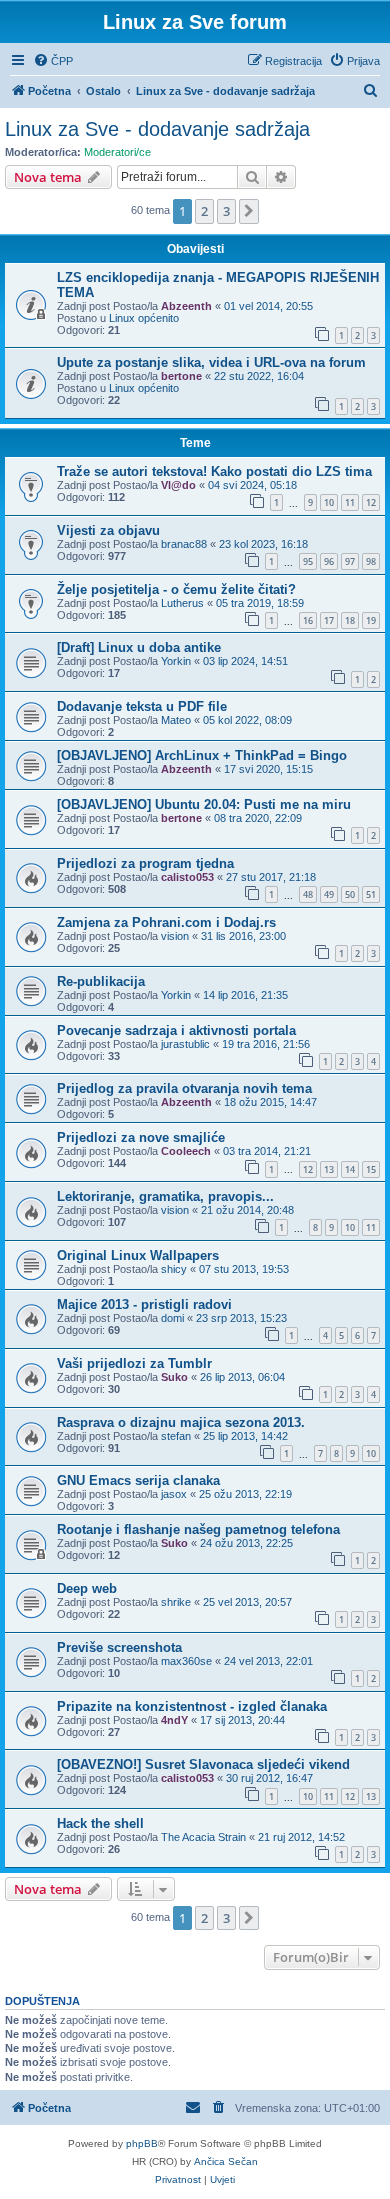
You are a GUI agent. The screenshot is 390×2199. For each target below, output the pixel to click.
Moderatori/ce (117, 152)
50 (350, 894)
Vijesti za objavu (108, 530)
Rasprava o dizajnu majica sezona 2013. (181, 1422)
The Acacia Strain (203, 1837)
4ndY (174, 1720)
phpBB (142, 2143)
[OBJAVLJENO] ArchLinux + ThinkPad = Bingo (202, 755)
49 (329, 894)
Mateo (176, 720)
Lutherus (182, 603)
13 (329, 1169)
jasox (174, 1494)
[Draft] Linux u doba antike (139, 647)
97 (350, 561)
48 (308, 894)
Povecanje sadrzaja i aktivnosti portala (176, 1030)
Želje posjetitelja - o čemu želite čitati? (176, 589)
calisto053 (187, 877)
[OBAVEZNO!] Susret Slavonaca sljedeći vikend (203, 1764)
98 (371, 561)
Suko (174, 1377)
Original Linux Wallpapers (138, 1255)
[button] (249, 211)
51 (371, 894)
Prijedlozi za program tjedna (145, 863)
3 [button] (226, 211)
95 (308, 561)
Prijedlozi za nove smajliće (141, 1137)
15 (371, 1169)
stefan (176, 1436)
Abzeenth (186, 306)
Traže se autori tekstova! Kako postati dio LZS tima (214, 471)
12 (371, 502)
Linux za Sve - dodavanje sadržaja (157, 129)
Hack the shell (100, 1823)
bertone (181, 376)
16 (308, 620)
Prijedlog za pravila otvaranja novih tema (184, 1088)
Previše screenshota (119, 1647)
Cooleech (186, 1151)
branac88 (184, 544)
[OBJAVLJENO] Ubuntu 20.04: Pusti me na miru (204, 804)
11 (350, 502)
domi (172, 1318)
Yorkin (176, 661)
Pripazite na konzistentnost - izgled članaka (192, 1706)
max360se (186, 1661)
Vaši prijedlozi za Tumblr (134, 1363)
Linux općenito (144, 318)
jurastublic (185, 1044)
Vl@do (178, 485)
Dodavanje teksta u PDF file (142, 706)
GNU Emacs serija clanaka (138, 1480)
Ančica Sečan (226, 2161)
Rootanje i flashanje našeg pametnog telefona (198, 1529)
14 (350, 1169)
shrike (176, 1602)
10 (329, 502)
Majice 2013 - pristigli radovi (144, 1304)
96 (329, 561)
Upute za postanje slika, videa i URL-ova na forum (211, 362)
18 (350, 620)
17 (329, 620)
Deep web (87, 1588)
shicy (174, 1269)
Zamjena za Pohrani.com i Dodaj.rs (166, 922)
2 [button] (204, 211)
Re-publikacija (101, 981)
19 (371, 620)
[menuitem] (53, 61)
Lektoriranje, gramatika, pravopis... (165, 1196)
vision (175, 936)
